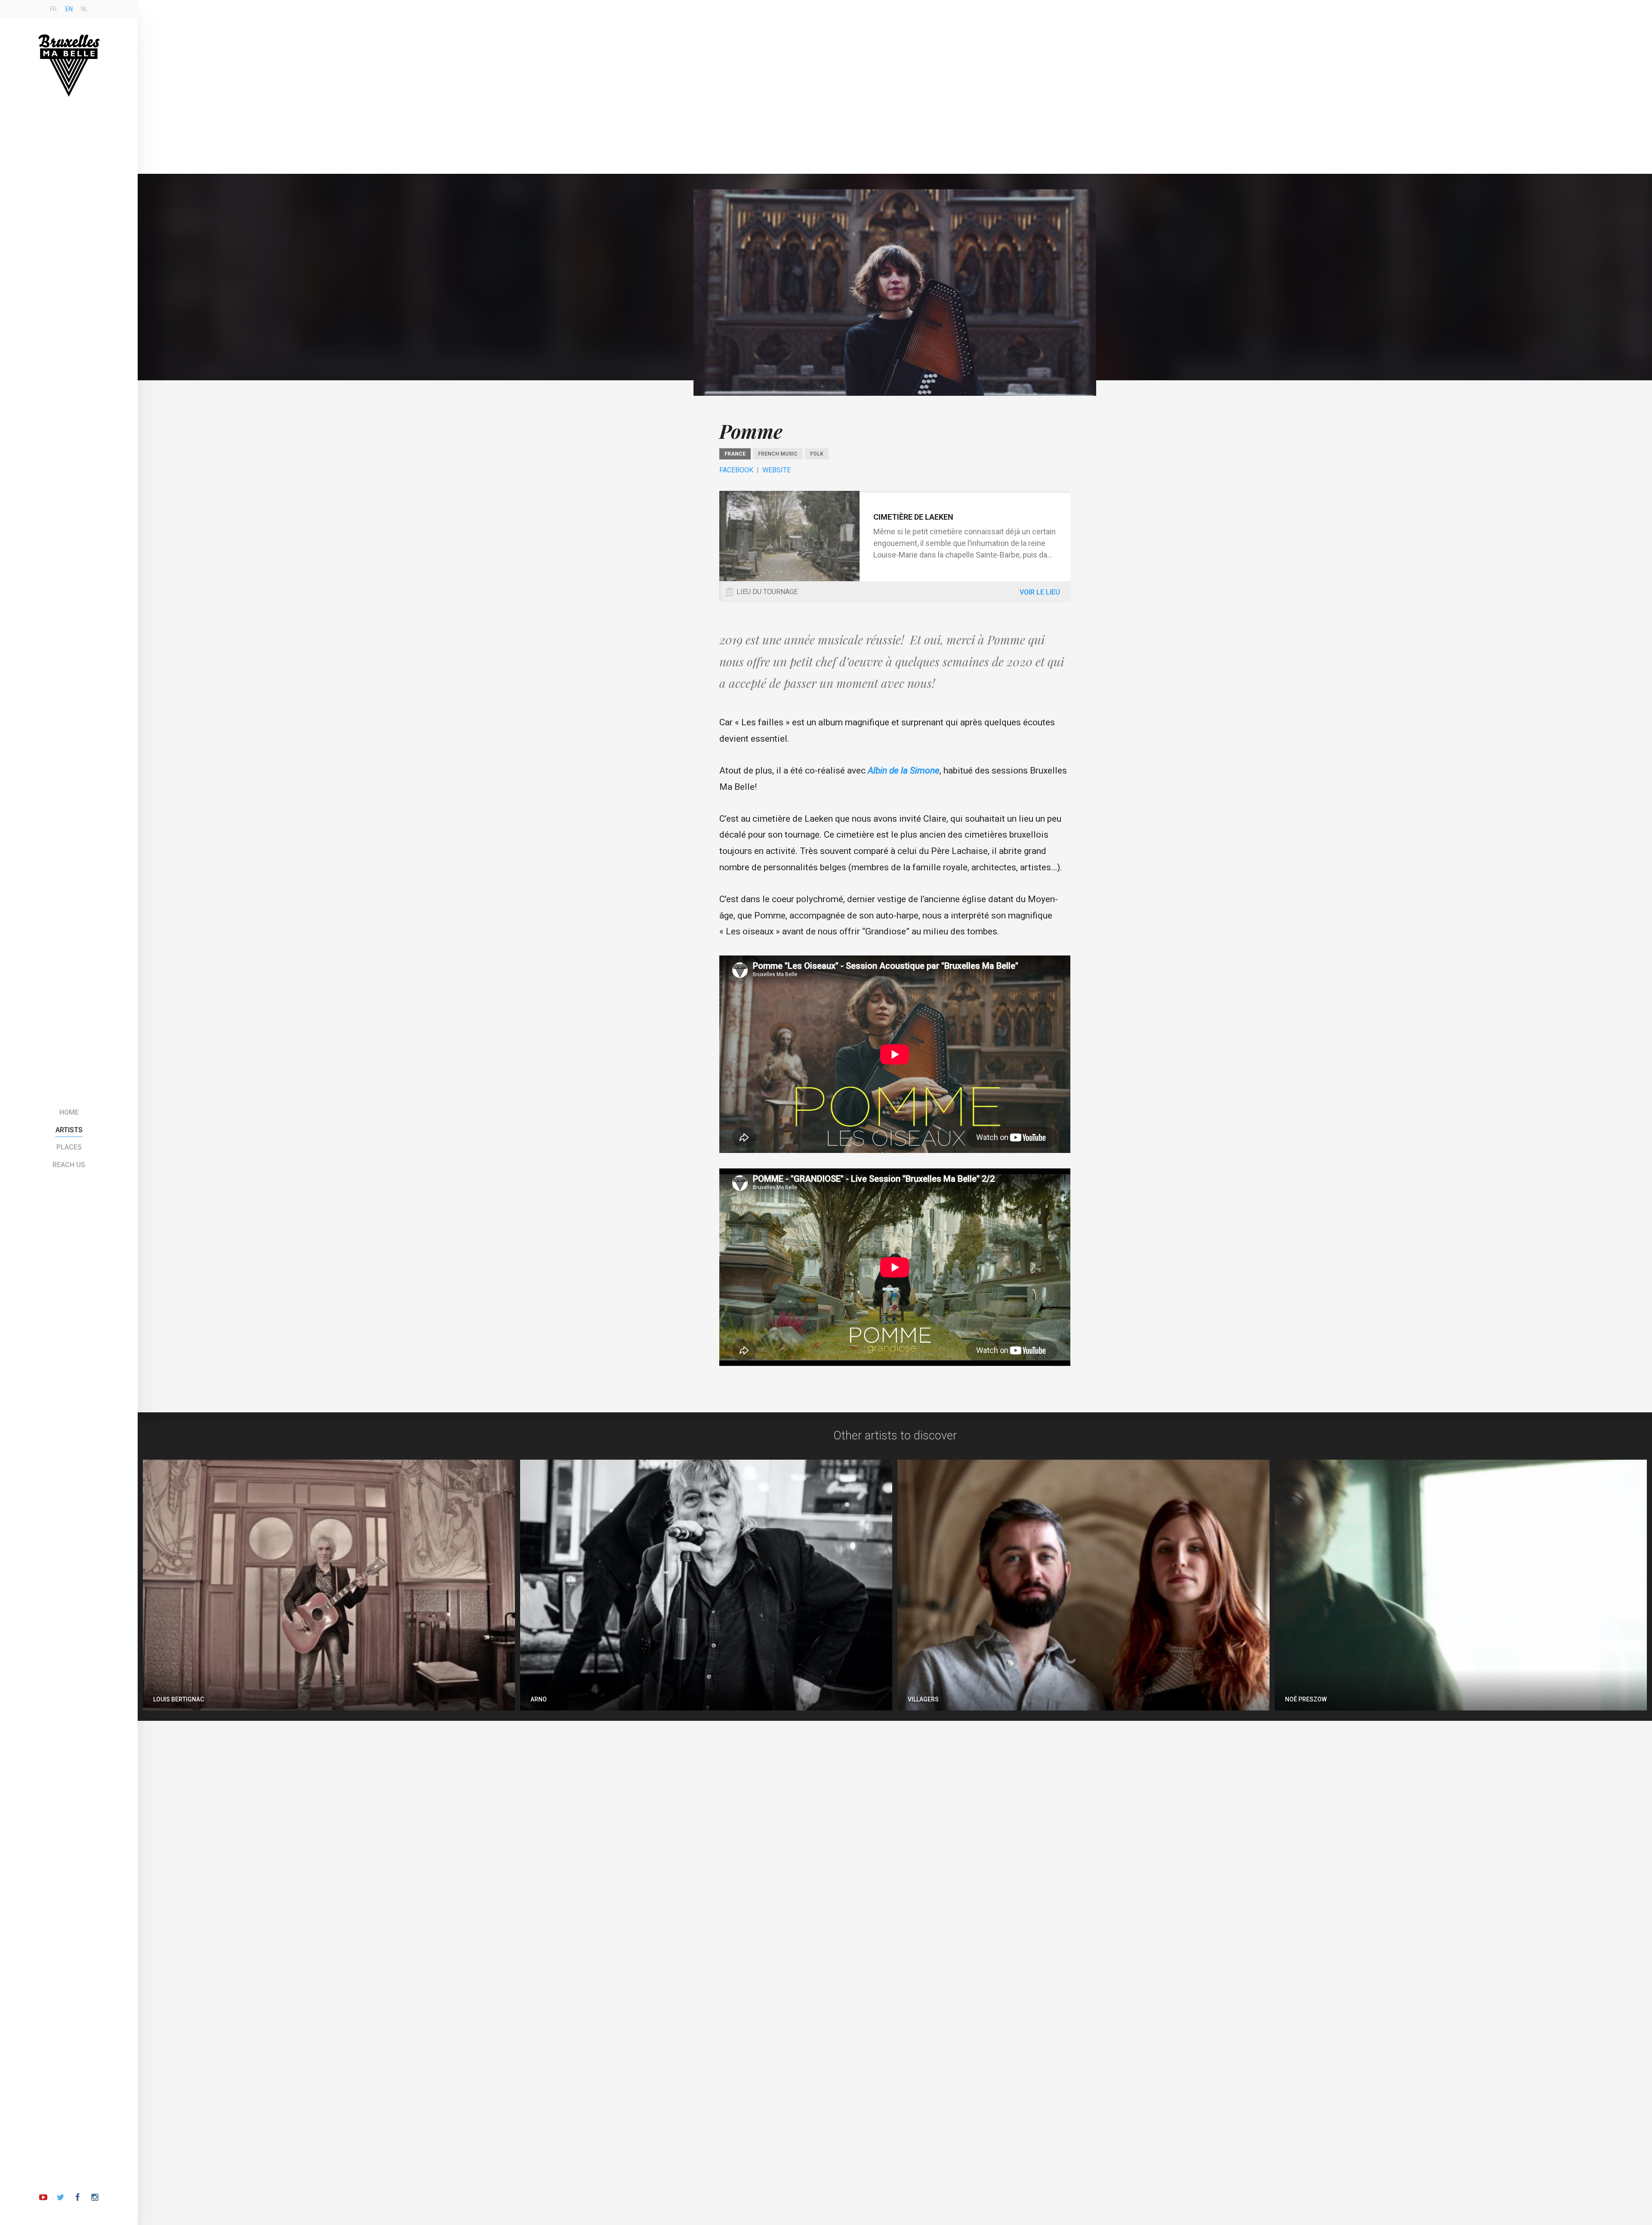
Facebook (736, 470)
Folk (817, 454)
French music (778, 454)
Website (777, 470)
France (735, 454)
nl (84, 9)
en (69, 9)
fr (53, 9)
